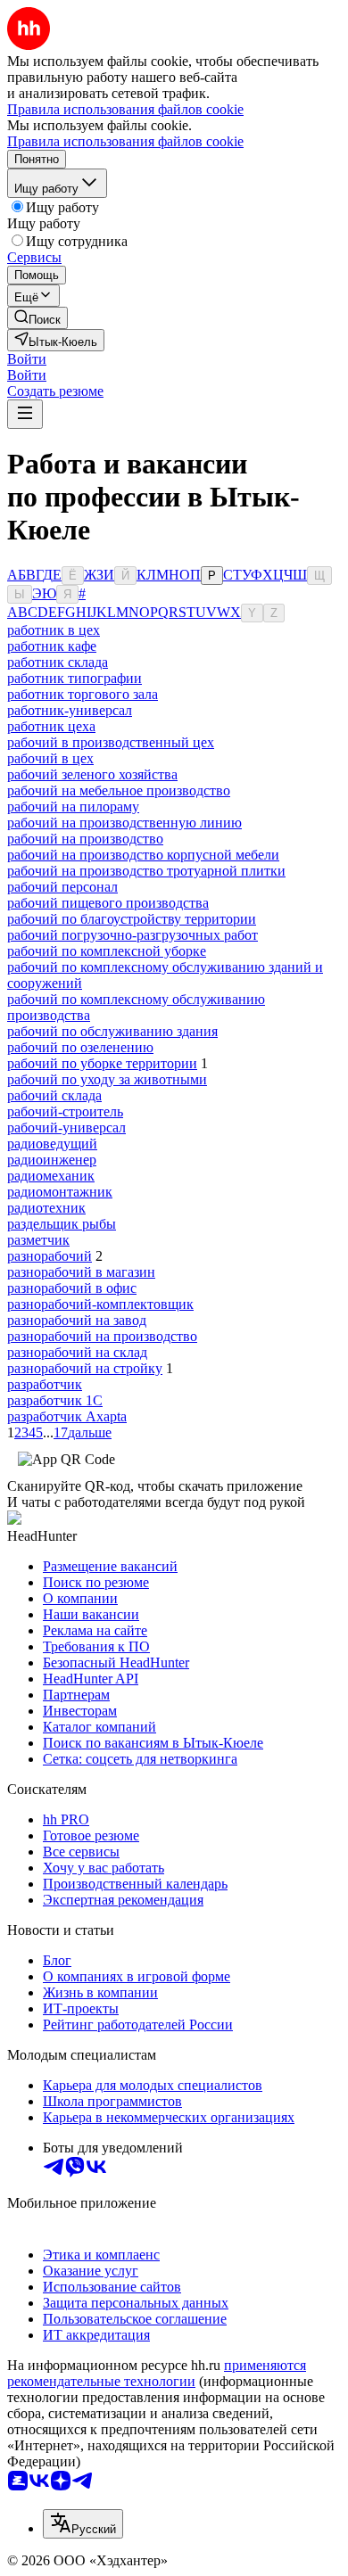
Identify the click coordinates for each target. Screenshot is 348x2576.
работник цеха (51, 726)
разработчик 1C (55, 1400)
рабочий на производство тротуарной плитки (146, 871)
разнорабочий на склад (77, 1352)
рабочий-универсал (66, 1128)
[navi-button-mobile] (25, 414)
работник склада (58, 662)
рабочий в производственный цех (111, 742)
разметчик (38, 1240)
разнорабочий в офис (72, 1288)
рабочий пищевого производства (108, 903)
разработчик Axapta (67, 1416)
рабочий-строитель (65, 1111)
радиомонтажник (60, 1192)
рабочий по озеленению (80, 1047)
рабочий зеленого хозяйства (92, 774)
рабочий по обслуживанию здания (112, 1031)
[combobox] (83, 2524)
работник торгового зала (83, 694)
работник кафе (52, 646)
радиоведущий (52, 1144)
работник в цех (54, 630)
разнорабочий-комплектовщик (100, 1304)
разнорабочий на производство (102, 1336)
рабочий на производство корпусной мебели (143, 855)
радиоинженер (52, 1160)
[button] (27, 359)
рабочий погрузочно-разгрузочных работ (133, 935)
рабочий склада (54, 1095)
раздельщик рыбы (62, 1224)
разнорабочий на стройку (85, 1368)
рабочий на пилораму (73, 807)
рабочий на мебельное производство (119, 790)
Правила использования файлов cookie (125, 141)
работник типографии (75, 678)
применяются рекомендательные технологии (157, 2373)
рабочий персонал (62, 887)
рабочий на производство (85, 839)
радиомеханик (51, 1176)
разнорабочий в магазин (81, 1272)
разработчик (45, 1384)
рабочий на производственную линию (124, 823)
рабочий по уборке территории (102, 1063)
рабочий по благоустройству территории (132, 919)
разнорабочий (50, 1256)
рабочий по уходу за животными (107, 1079)
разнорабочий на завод (77, 1320)
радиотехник (46, 1208)
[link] (37, 318)
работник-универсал (70, 710)
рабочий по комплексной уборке (107, 951)
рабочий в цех (50, 758)
